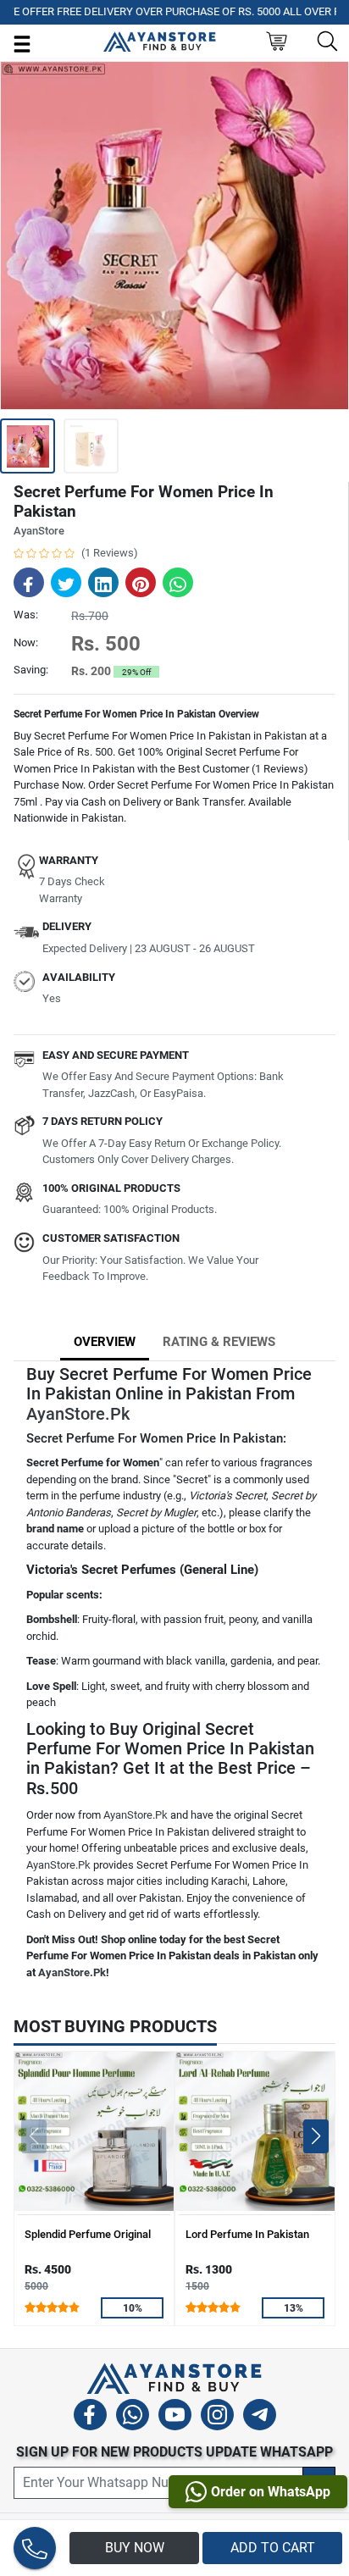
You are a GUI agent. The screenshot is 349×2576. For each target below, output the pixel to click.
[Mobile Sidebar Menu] (22, 43)
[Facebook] (90, 2417)
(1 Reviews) (110, 553)
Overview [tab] (105, 1342)
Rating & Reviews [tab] (219, 1342)
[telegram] (260, 2417)
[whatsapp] (133, 2417)
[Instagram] (217, 2417)
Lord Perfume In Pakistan (247, 2234)
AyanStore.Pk (78, 1414)
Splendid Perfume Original (88, 2234)
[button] (316, 2136)
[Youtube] (175, 2417)
